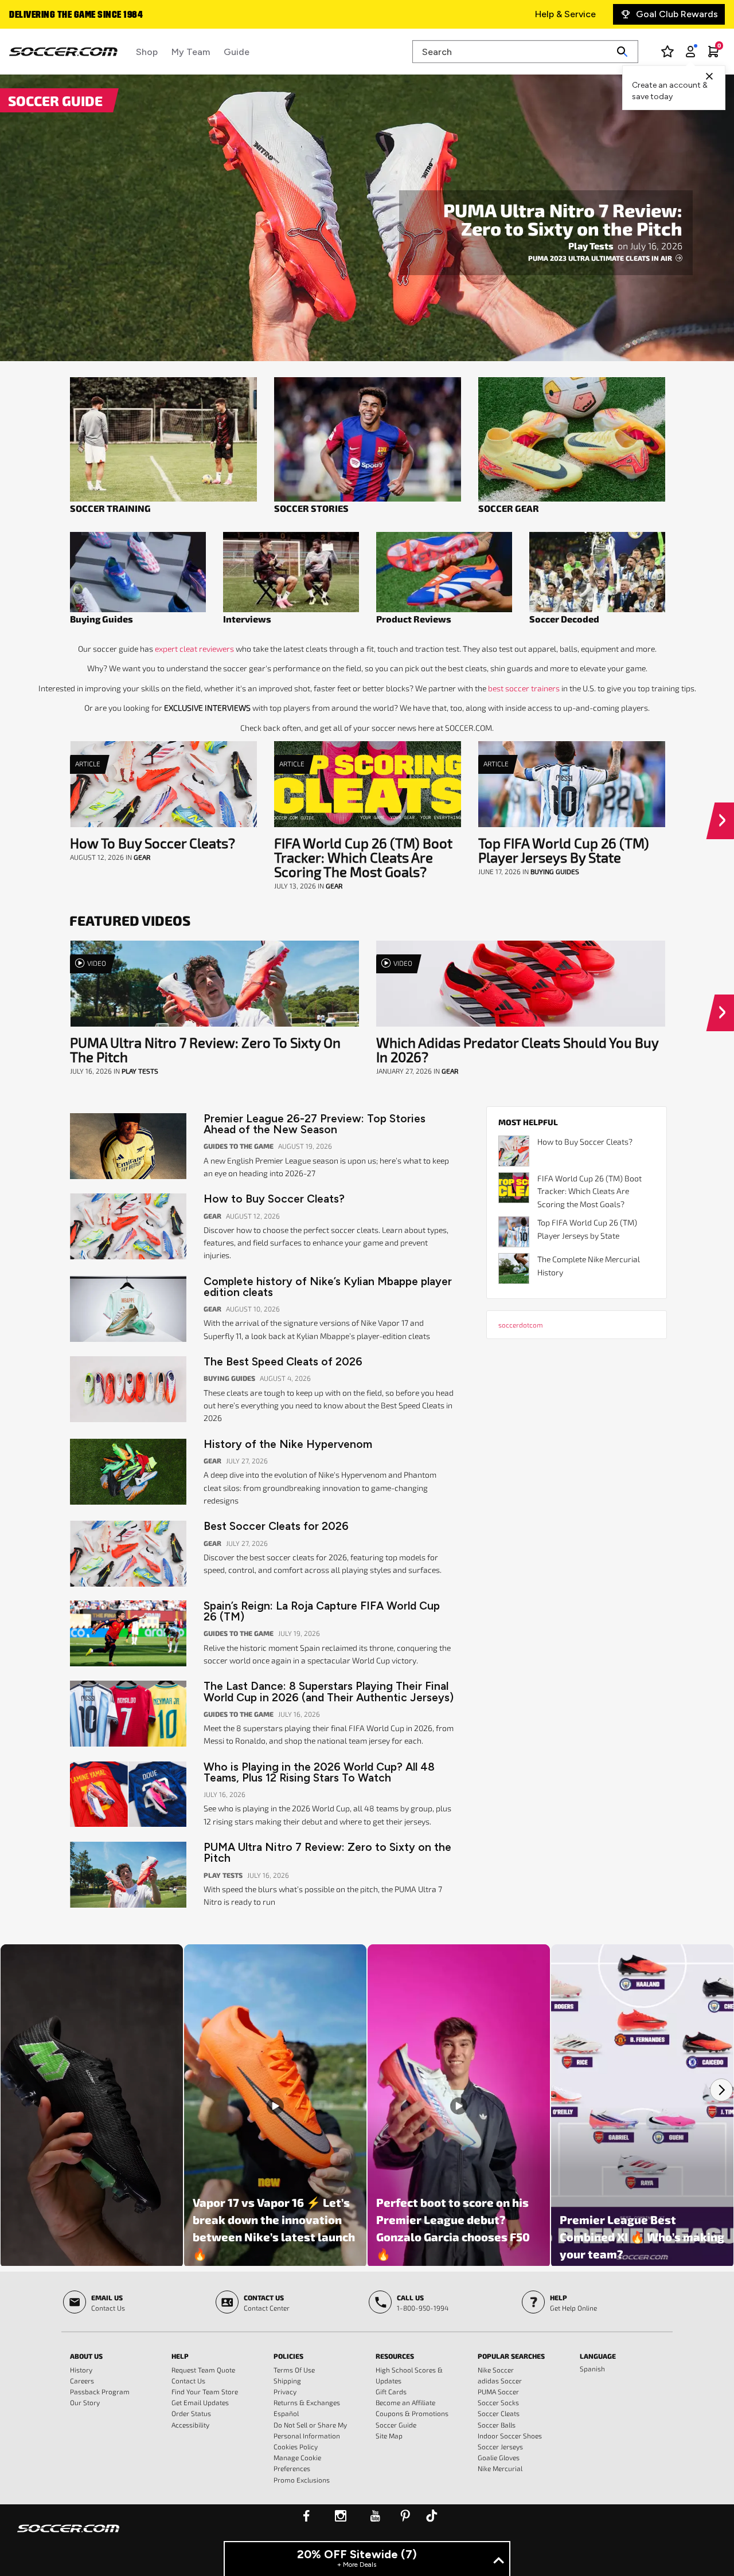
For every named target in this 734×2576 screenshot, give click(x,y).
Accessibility (190, 2425)
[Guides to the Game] (597, 572)
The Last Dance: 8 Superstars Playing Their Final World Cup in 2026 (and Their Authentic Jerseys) (329, 1692)
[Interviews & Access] (291, 572)
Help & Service (565, 14)
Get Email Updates (200, 2402)
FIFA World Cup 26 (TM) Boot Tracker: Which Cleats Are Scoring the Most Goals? (363, 857)
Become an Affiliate (405, 2402)
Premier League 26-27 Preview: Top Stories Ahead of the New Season (315, 1124)
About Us (86, 2356)
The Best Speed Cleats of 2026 (283, 1362)
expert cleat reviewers (194, 649)
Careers (82, 2381)
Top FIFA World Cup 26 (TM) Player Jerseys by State (564, 850)
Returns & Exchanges (307, 2402)
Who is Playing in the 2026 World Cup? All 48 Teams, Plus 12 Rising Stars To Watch (319, 1772)
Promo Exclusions (302, 2480)
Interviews (247, 619)
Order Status (191, 2413)
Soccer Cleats (499, 2413)
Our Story (85, 2402)
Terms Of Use (294, 2370)
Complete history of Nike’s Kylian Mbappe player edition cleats (328, 1287)
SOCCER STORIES (311, 508)
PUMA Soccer (498, 2391)
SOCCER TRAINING (110, 508)
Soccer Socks (498, 2402)
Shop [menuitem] (147, 52)
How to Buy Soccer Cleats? (153, 843)
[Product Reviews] (444, 572)
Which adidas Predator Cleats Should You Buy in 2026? (517, 1050)
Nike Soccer (496, 2370)
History (81, 2370)
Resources (395, 2356)
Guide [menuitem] (237, 52)
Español (286, 2413)
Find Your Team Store (205, 2391)
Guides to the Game (239, 1146)
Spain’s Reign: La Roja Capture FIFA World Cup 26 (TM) (322, 1611)
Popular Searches (511, 2356)
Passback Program (100, 2391)
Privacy (285, 2391)
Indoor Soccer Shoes (510, 2436)
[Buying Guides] (138, 572)
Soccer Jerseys (500, 2446)
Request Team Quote (203, 2370)
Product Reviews (414, 619)
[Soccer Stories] (368, 439)
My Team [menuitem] (191, 52)
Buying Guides (101, 619)
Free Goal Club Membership (68, 15)
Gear (142, 857)
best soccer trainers (524, 688)
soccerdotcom (521, 1325)
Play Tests (592, 246)
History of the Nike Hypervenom (288, 1444)
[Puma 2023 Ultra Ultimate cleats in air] (367, 218)
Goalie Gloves (499, 2457)
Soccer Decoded (564, 619)
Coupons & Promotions (412, 2413)
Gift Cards (391, 2391)
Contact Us (188, 2381)
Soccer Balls (497, 2425)
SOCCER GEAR (509, 508)
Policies (288, 2356)
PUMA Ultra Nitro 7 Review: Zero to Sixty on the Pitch (563, 219)
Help (180, 2356)
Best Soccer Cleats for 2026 (276, 1526)
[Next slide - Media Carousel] (721, 2090)
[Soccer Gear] (572, 439)
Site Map (389, 2436)
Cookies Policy (296, 2446)
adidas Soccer (500, 2381)
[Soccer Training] (163, 439)
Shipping (287, 2381)
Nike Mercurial (500, 2468)
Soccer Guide (396, 2425)
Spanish (592, 2368)
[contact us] (68, 2536)
